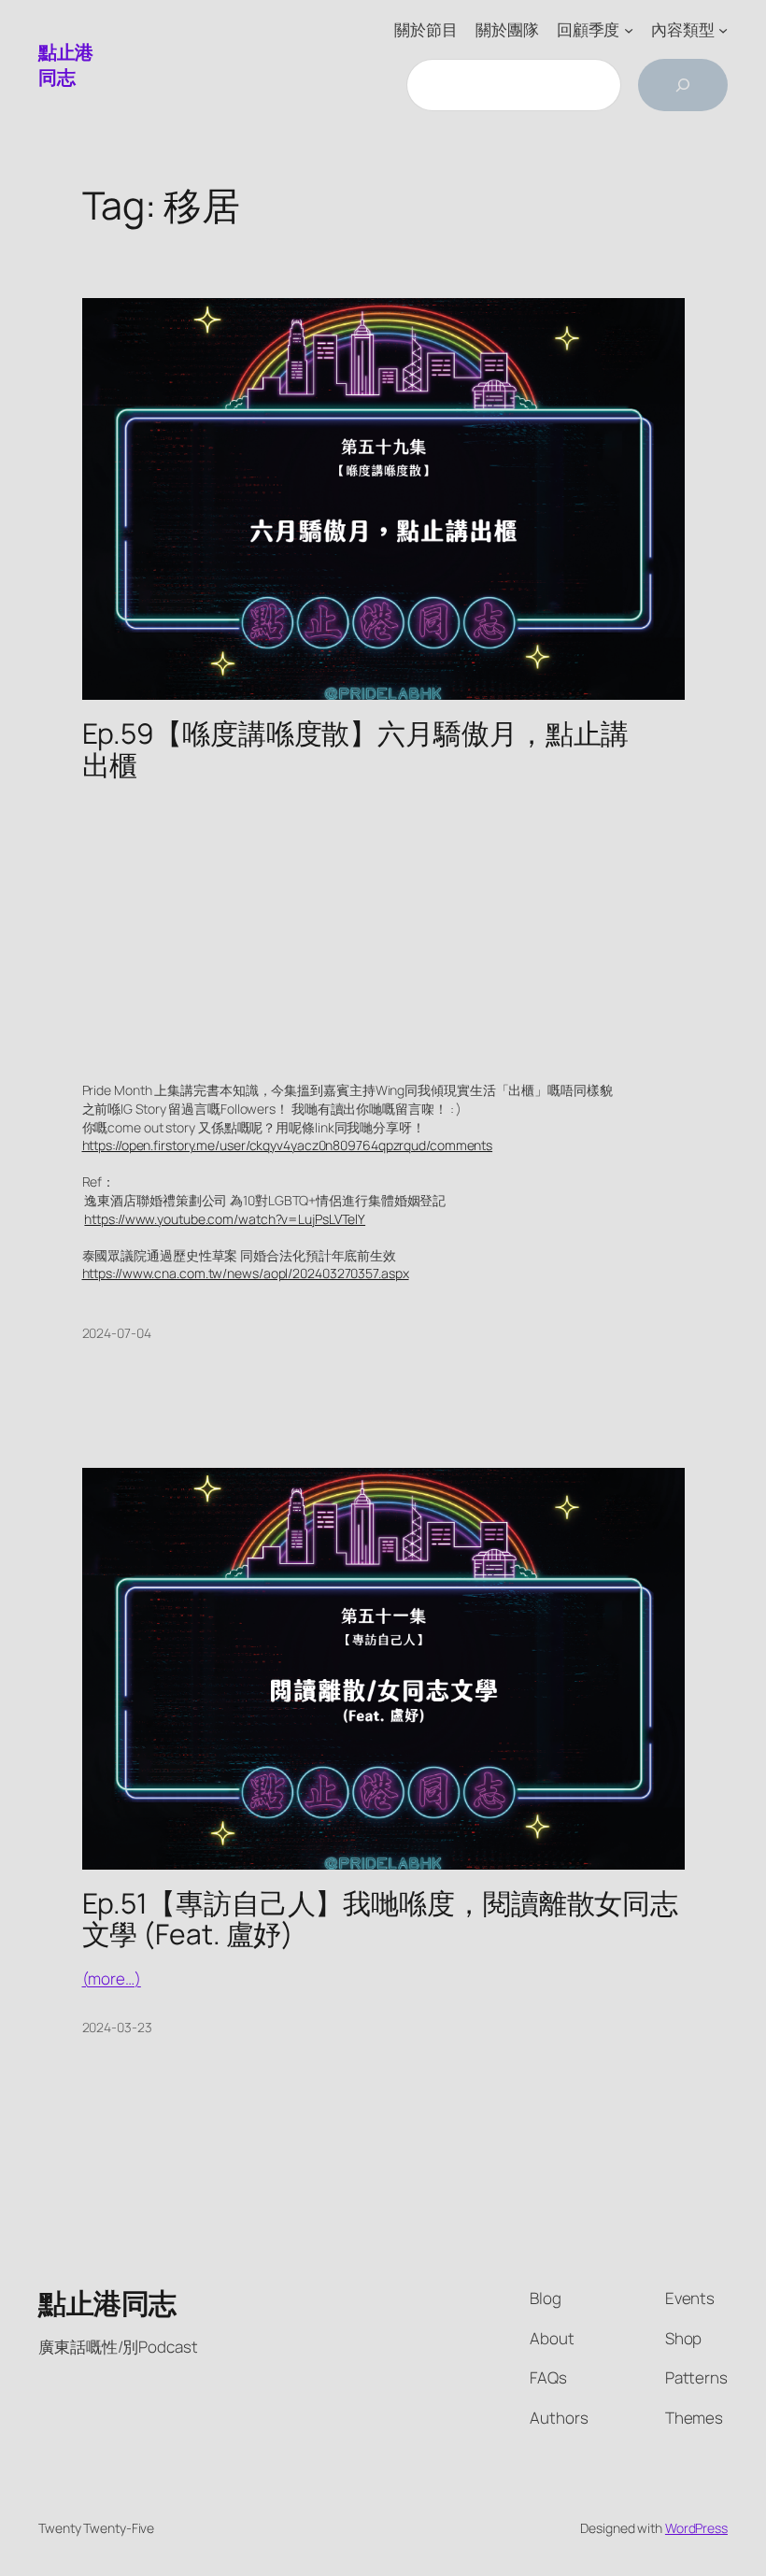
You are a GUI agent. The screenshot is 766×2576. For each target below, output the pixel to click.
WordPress (696, 2528)
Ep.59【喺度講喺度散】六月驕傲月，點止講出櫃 (356, 749)
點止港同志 (66, 65)
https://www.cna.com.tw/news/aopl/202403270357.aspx (246, 1273)
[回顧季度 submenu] (629, 30)
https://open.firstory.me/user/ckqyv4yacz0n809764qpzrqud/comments (288, 1145)
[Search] (683, 85)
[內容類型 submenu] (723, 30)
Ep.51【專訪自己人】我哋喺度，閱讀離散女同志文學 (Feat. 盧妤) (381, 1919)
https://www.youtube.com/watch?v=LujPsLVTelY (225, 1219)
